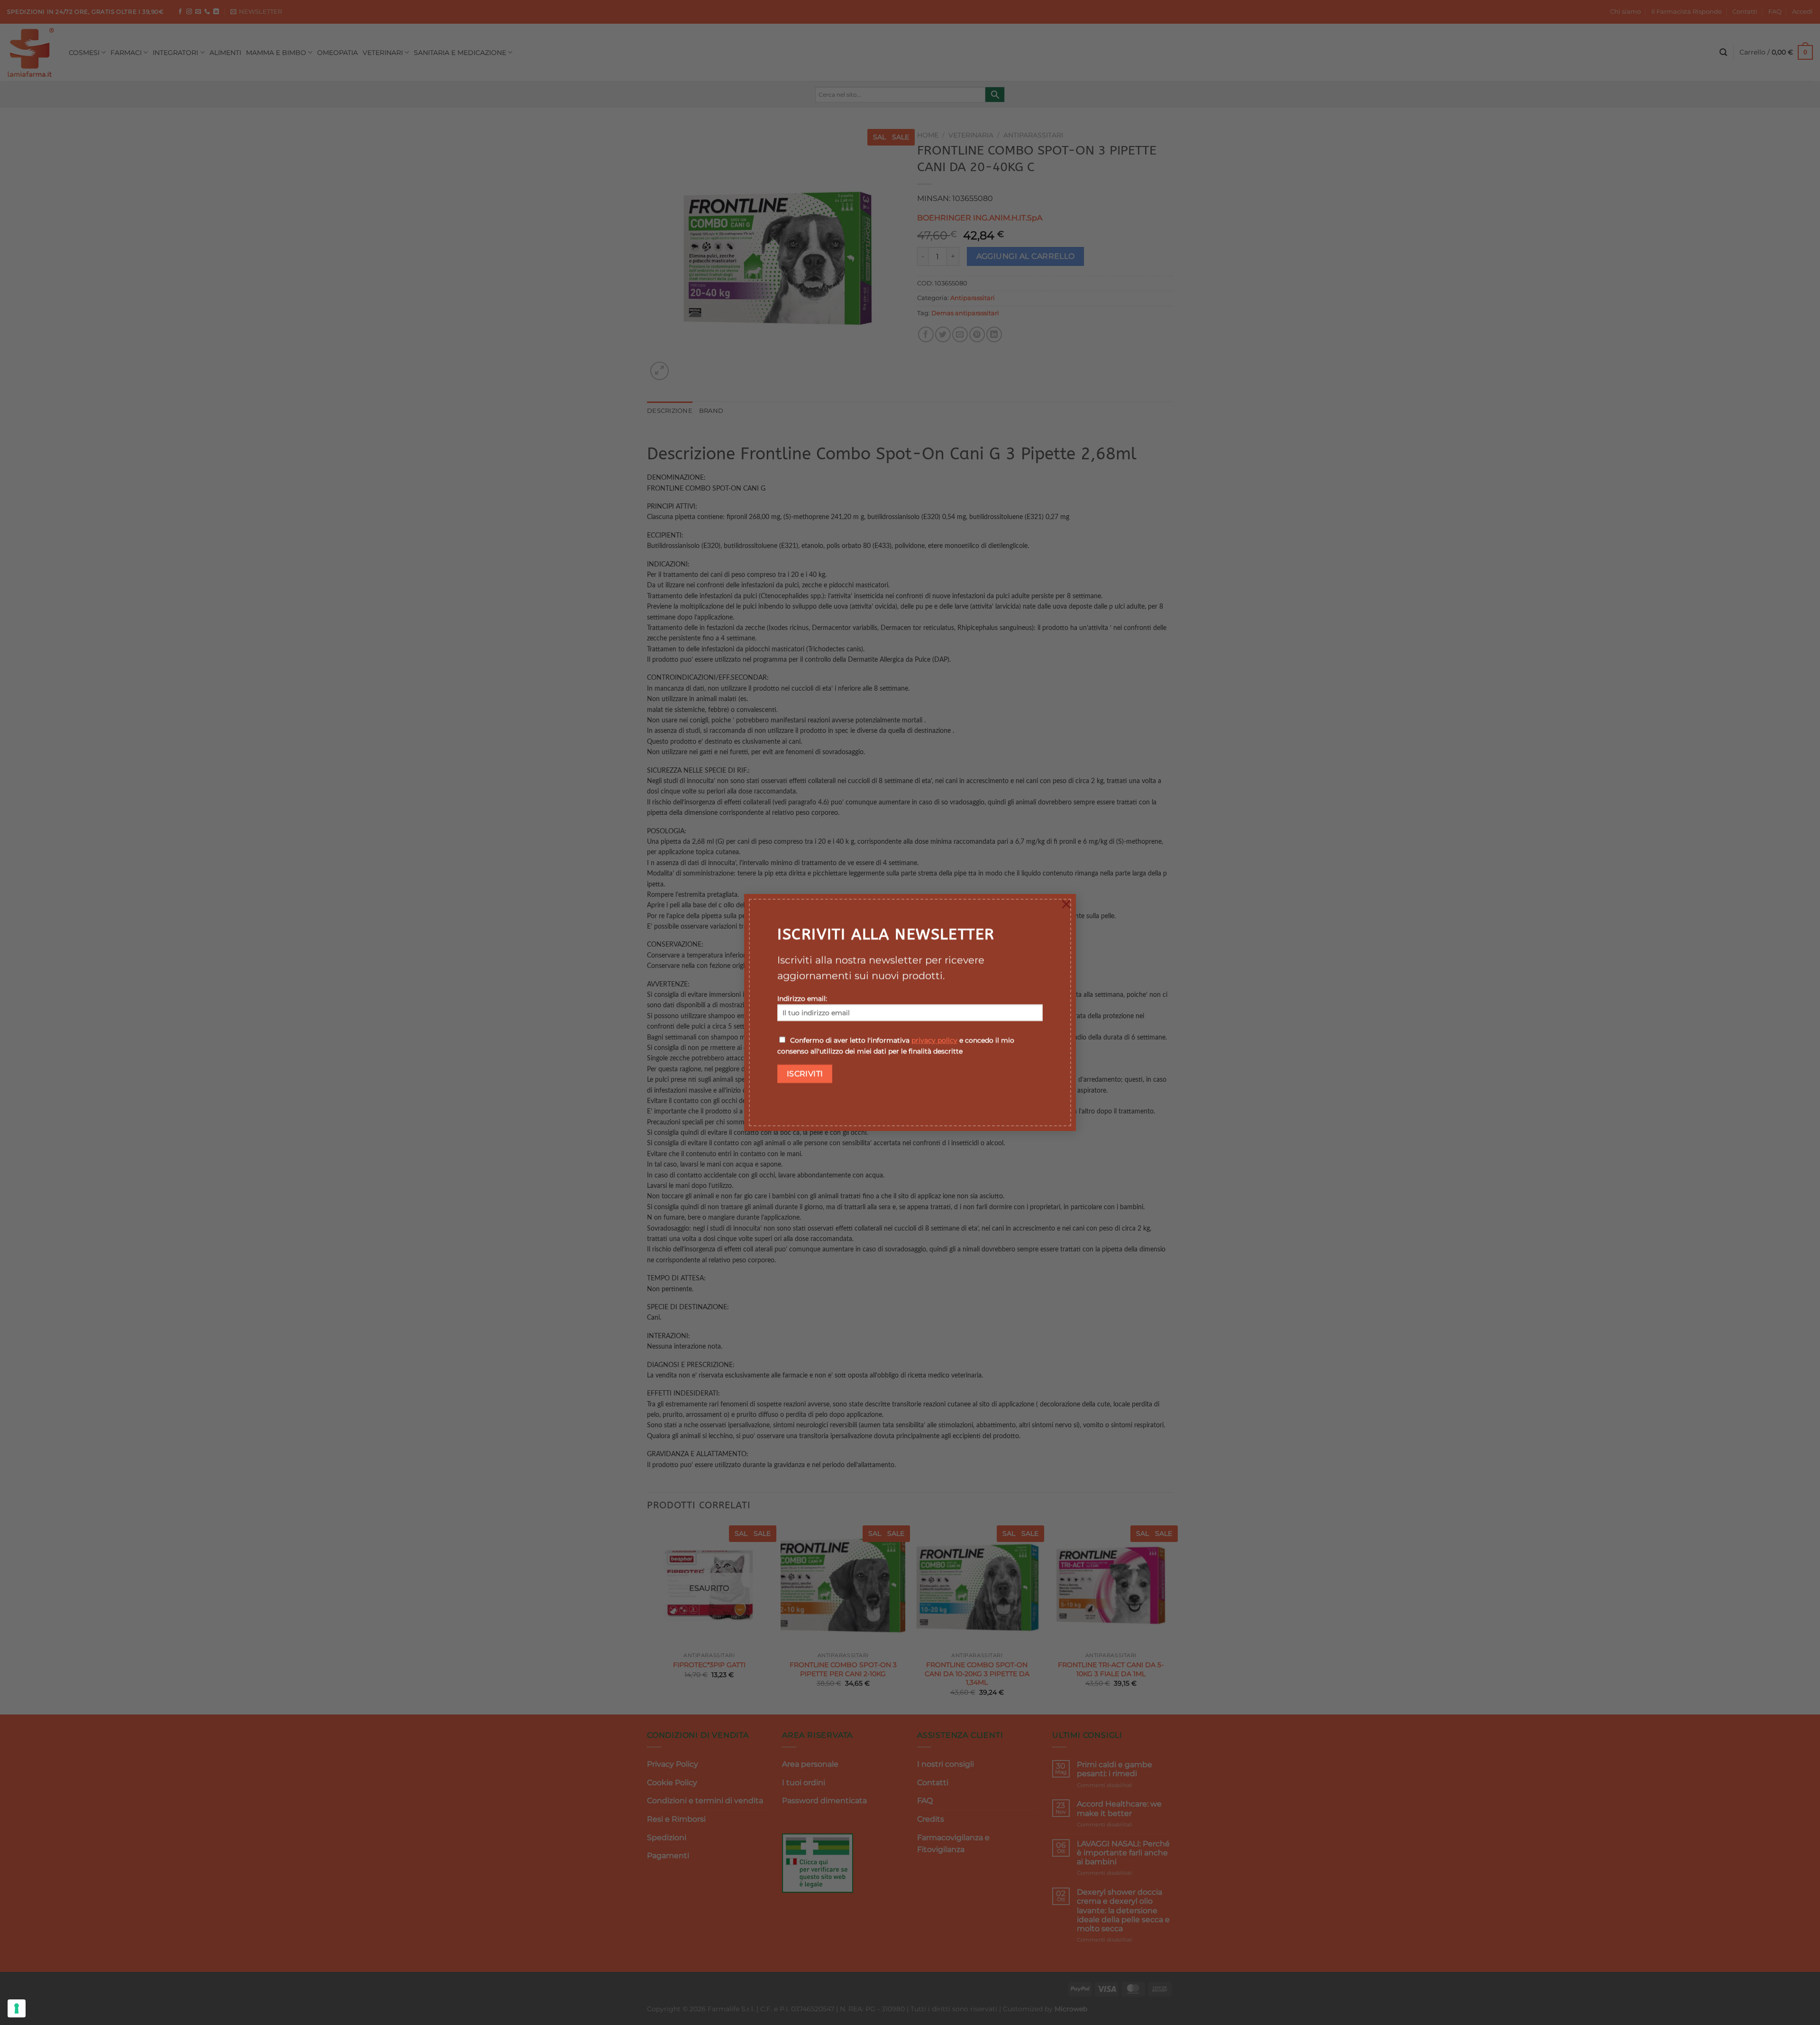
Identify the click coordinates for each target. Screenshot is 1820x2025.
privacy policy (934, 1040)
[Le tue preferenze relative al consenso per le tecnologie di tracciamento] (17, 2008)
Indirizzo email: (802, 999)
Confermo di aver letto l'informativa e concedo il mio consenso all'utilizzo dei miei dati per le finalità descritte (896, 1046)
